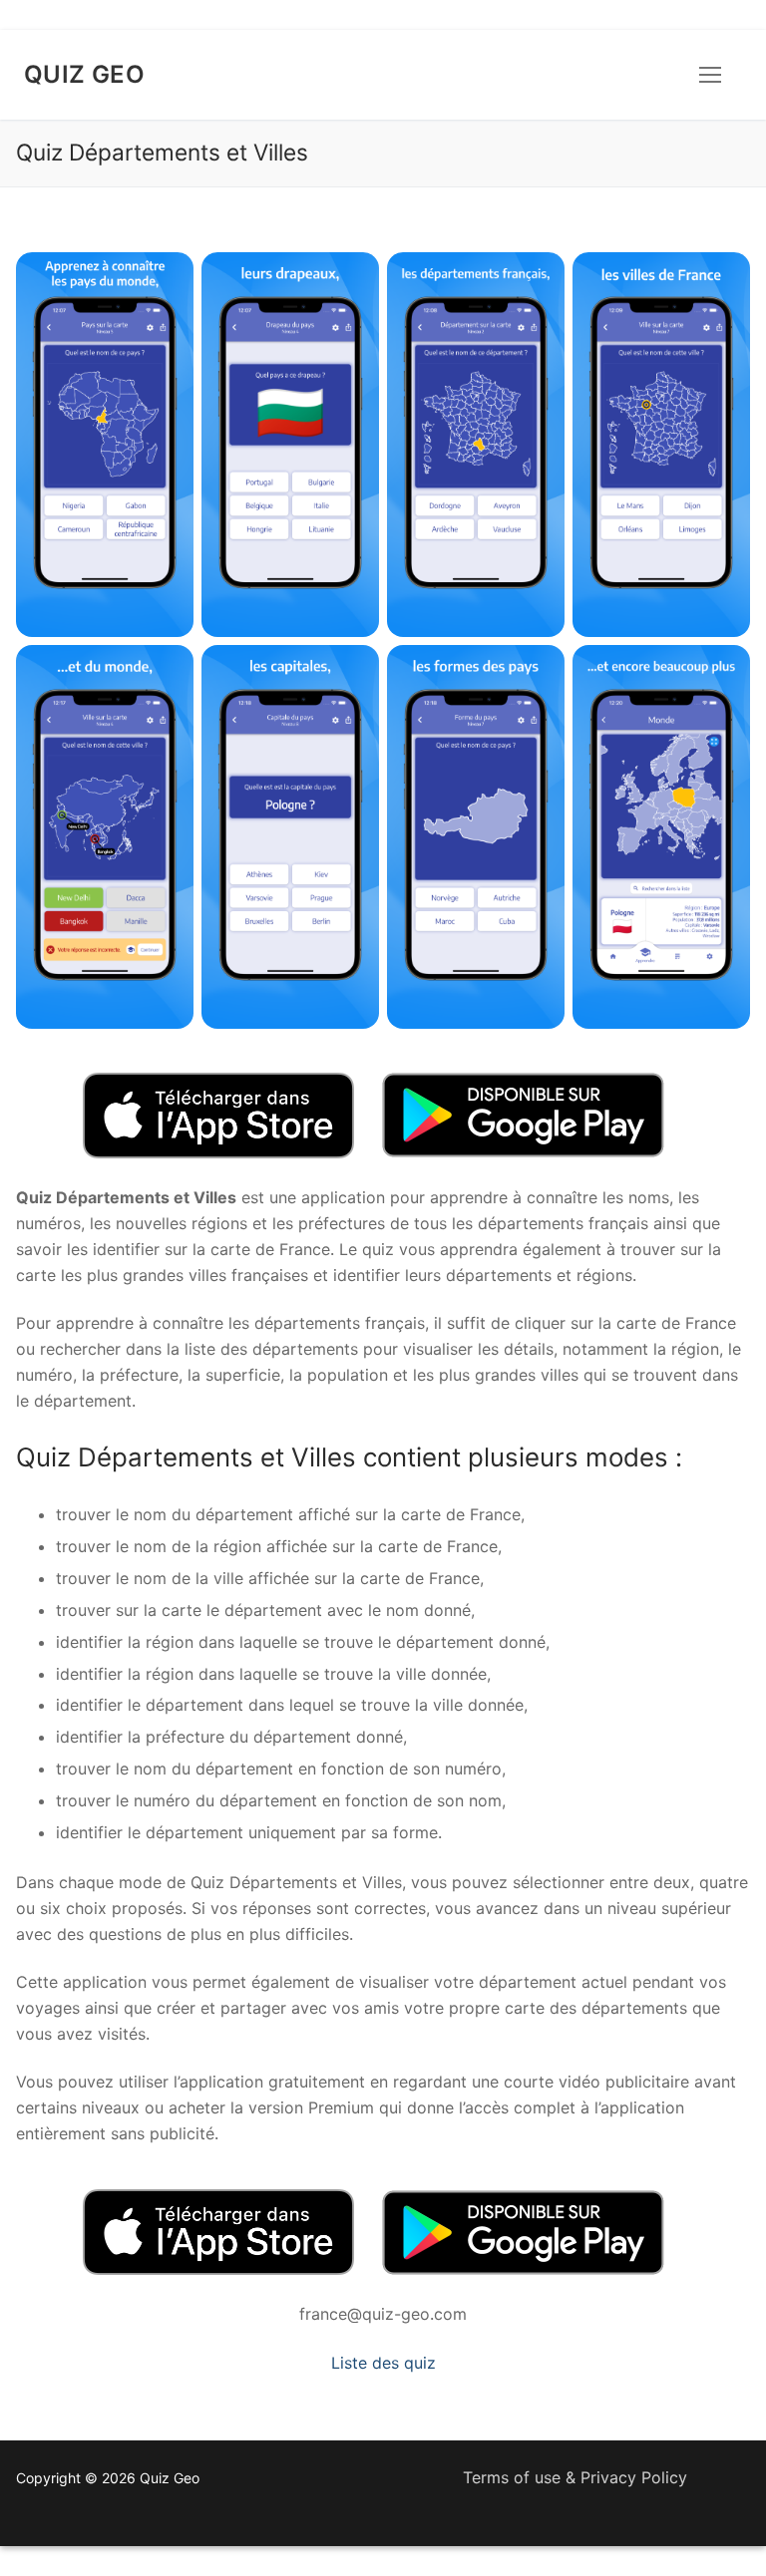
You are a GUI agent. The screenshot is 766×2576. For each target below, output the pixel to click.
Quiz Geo (84, 74)
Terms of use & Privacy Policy (575, 2477)
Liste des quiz (383, 2363)
